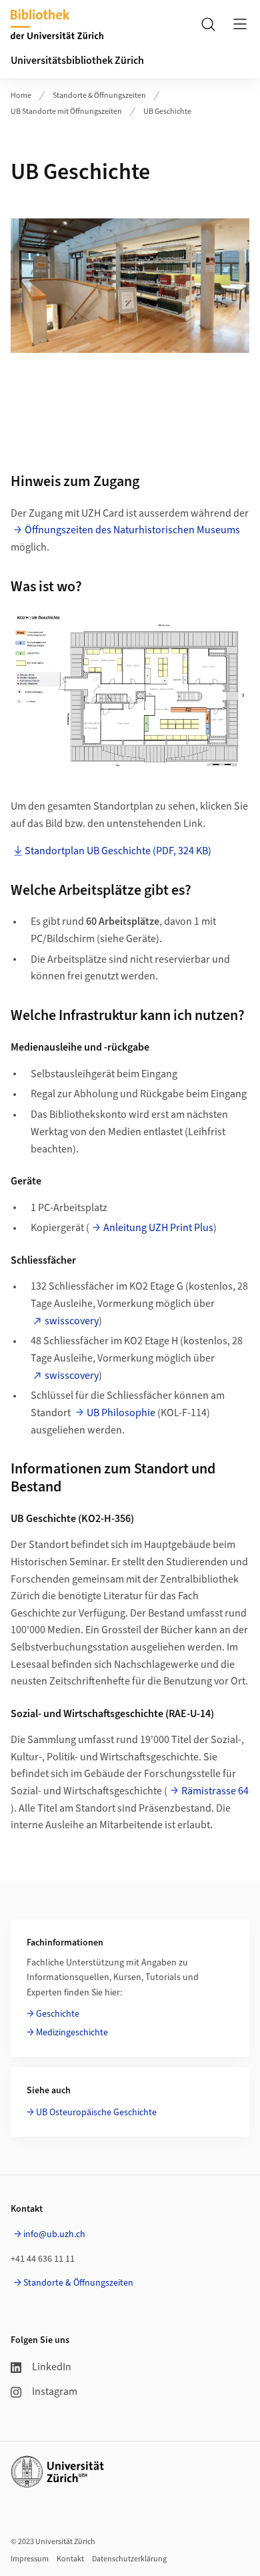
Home (21, 96)
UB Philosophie (121, 1413)
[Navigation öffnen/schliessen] (240, 24)
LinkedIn (52, 2367)
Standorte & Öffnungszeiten (99, 96)
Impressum (30, 2559)
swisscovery (72, 1321)
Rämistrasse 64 (215, 1791)
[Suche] (208, 24)
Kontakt (70, 2559)
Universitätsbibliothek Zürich (77, 61)
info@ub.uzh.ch (54, 2234)
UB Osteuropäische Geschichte (96, 2113)
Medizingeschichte (72, 2033)
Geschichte (58, 2014)
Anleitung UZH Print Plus (158, 1228)
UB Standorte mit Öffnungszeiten (66, 112)
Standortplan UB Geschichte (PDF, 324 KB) (118, 851)
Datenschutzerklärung (129, 2559)
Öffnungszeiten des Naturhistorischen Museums (132, 530)
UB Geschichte (167, 112)
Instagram (55, 2392)
